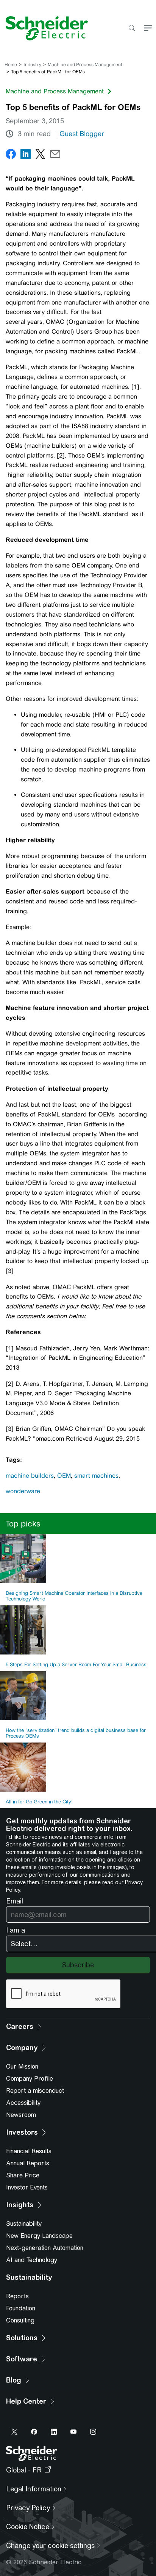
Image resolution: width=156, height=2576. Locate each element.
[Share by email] (55, 155)
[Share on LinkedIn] (26, 155)
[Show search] (132, 29)
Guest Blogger (82, 134)
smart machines (96, 1476)
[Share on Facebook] (11, 155)
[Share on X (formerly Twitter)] (40, 155)
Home (11, 65)
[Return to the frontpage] (44, 28)
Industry (32, 65)
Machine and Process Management (85, 65)
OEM (64, 1476)
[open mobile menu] (148, 29)
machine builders (30, 1476)
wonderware (23, 1491)
